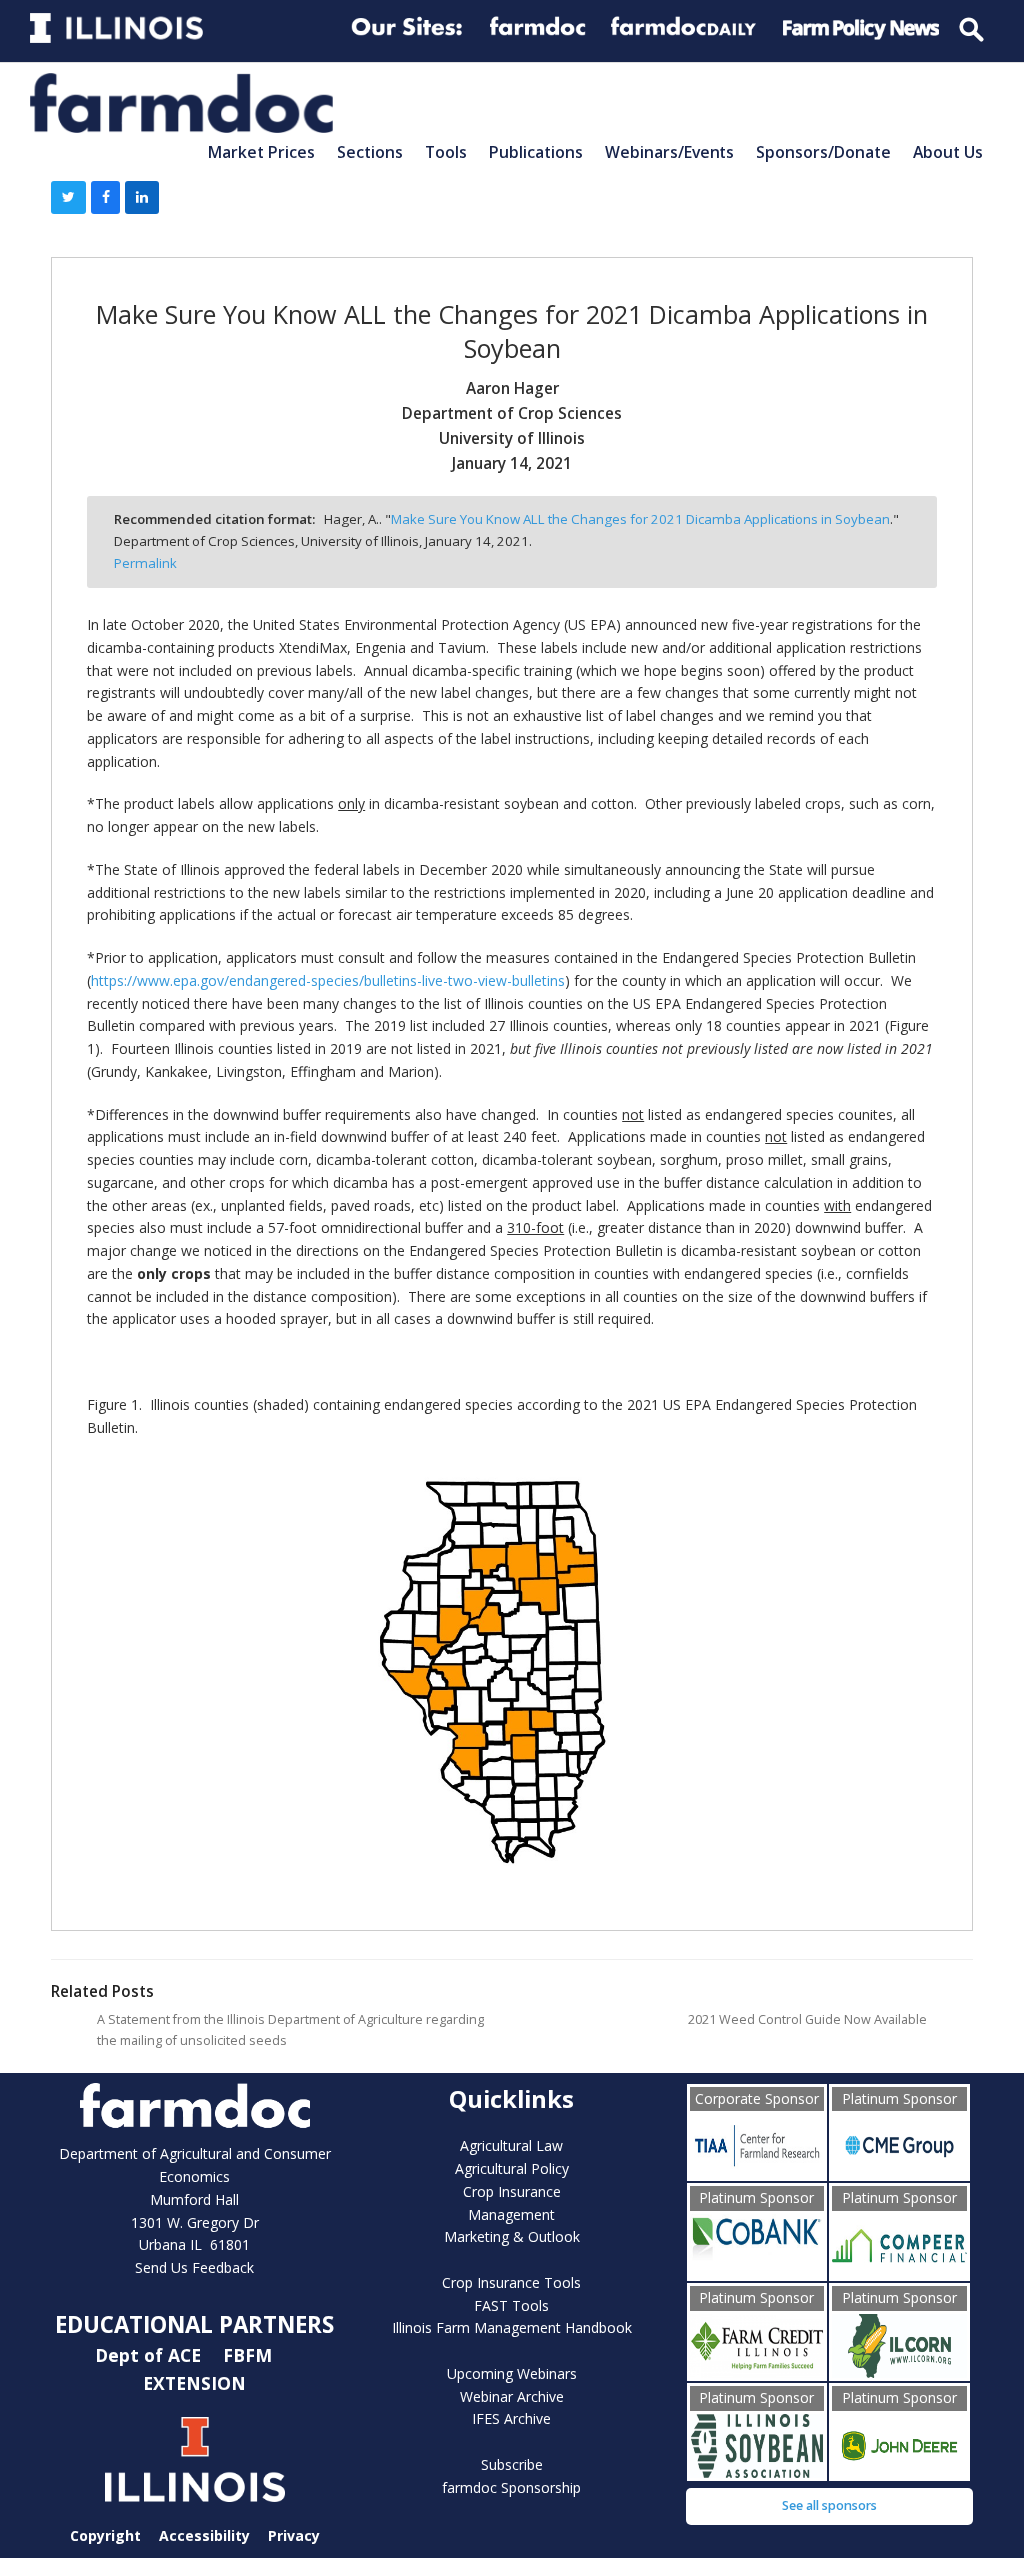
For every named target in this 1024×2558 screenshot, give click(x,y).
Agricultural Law (511, 2145)
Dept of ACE (150, 2355)
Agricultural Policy (512, 2168)
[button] (68, 198)
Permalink (145, 563)
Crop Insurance (512, 2191)
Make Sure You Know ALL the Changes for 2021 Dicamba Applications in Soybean (640, 519)
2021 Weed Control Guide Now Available (807, 2019)
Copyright (105, 2535)
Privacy (294, 2535)
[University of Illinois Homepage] (194, 2459)
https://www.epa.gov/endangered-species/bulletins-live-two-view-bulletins (328, 980)
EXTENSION (194, 2383)
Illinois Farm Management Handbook (512, 2327)
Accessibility (204, 2535)
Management (511, 2214)
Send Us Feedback (194, 2267)
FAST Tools (511, 2305)
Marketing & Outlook (512, 2236)
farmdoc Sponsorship (511, 2487)
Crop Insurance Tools (511, 2282)
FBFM (250, 2355)
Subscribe (512, 2464)
